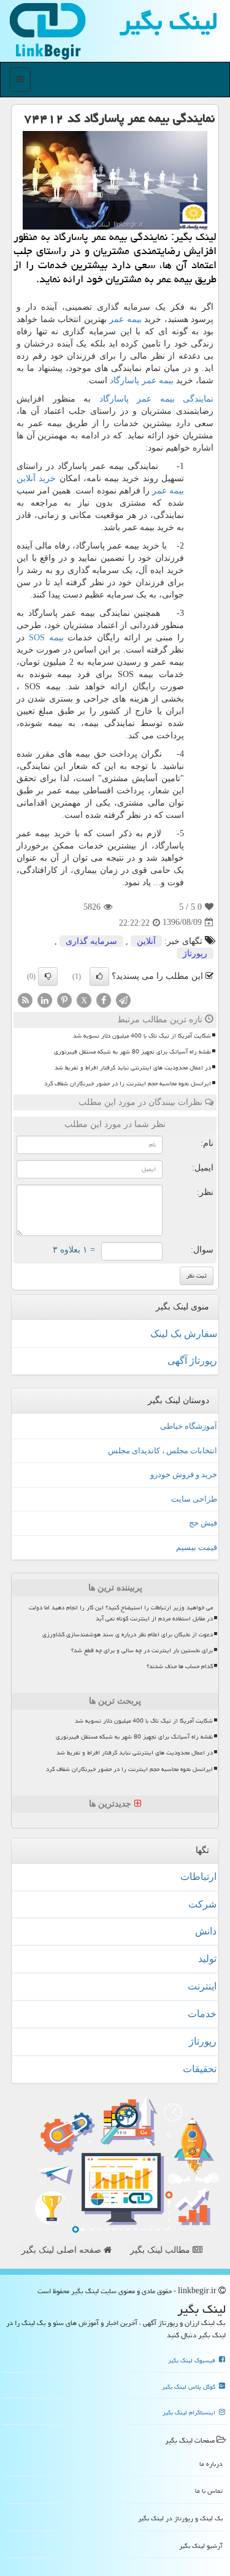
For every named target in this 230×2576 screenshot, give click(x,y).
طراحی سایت (194, 1499)
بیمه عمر (125, 319)
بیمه (46, 638)
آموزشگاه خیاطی (189, 1426)
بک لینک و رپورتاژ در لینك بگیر (180, 2518)
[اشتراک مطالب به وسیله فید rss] (25, 999)
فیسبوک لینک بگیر (193, 2361)
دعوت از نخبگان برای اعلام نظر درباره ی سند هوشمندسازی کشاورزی (128, 1634)
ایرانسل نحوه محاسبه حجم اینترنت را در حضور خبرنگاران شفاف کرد (128, 1084)
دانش (206, 1931)
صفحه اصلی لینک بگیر (63, 2250)
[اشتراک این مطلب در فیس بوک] (104, 999)
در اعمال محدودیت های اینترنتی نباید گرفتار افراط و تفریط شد (133, 1068)
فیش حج (203, 1523)
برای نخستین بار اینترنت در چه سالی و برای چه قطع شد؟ (142, 1650)
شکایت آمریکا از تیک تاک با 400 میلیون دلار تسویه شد (142, 1036)
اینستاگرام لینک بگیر (190, 2413)
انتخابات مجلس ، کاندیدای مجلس (163, 1451)
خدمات (202, 2014)
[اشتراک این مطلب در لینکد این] (45, 999)
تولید (207, 1959)
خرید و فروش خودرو (184, 1474)
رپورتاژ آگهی (192, 1361)
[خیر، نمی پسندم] (48, 976)
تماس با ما (209, 2491)
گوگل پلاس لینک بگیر (190, 2387)
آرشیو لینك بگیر (201, 2546)
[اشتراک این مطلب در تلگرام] (123, 999)
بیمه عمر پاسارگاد (142, 380)
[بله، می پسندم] (99, 976)
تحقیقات (200, 2069)
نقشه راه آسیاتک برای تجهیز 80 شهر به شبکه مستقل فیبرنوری (132, 1052)
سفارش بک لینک (184, 1334)
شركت (202, 1904)
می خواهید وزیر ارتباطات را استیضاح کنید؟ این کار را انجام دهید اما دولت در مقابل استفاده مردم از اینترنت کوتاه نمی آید (121, 1613)
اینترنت (202, 1986)
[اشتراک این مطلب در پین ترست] (64, 999)
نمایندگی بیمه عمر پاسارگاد (157, 399)
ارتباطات (198, 1877)
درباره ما (211, 2464)
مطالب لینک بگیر (161, 2250)
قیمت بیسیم (197, 1547)
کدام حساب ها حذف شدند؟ (180, 1666)
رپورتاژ (195, 953)
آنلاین (146, 941)
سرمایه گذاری (91, 941)
